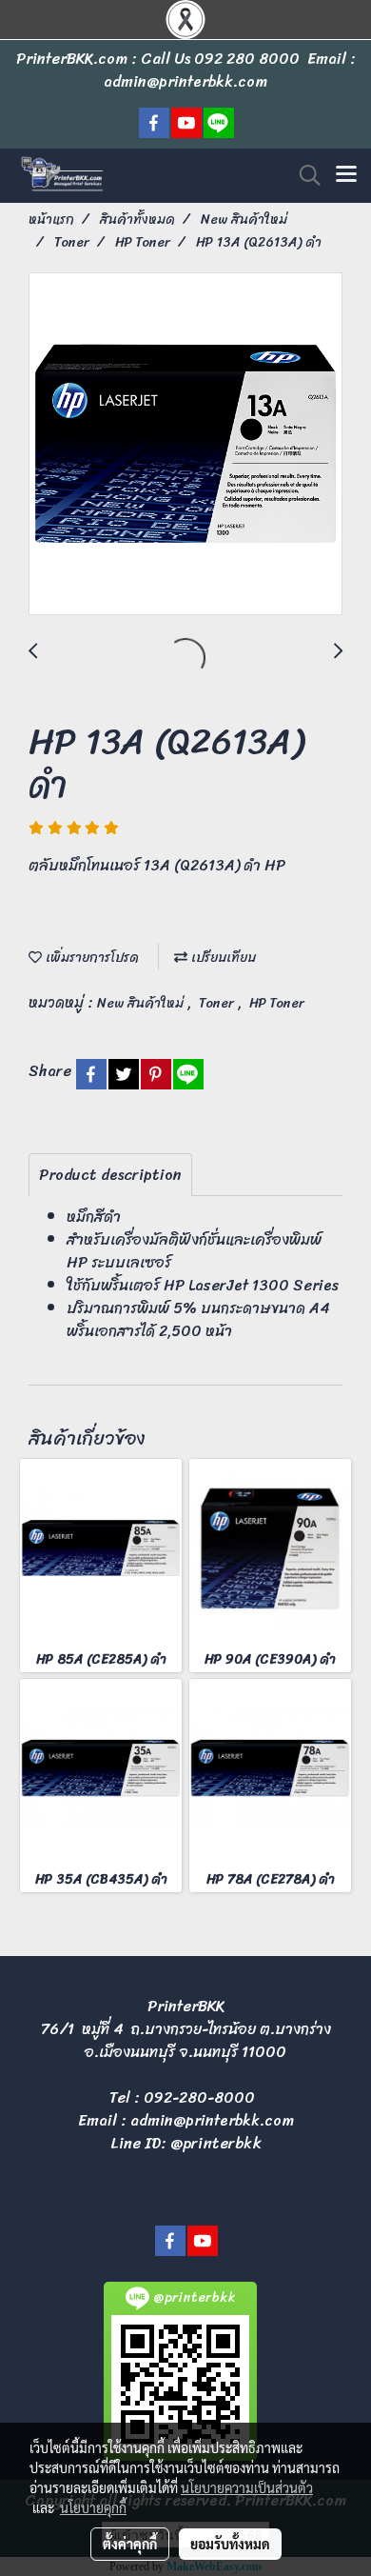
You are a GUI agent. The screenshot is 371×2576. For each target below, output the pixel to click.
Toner (218, 1003)
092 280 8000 (247, 59)
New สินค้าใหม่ (142, 1003)
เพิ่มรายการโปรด (90, 958)
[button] (303, 175)
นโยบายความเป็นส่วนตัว (247, 2487)
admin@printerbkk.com (212, 2120)
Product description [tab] (110, 1175)
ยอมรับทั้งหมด (230, 2544)
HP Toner (277, 1003)
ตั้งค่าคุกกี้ (130, 2544)
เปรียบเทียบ (222, 958)
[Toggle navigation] (346, 175)
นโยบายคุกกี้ (93, 2507)
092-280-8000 (199, 2097)
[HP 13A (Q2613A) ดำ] (185, 445)
